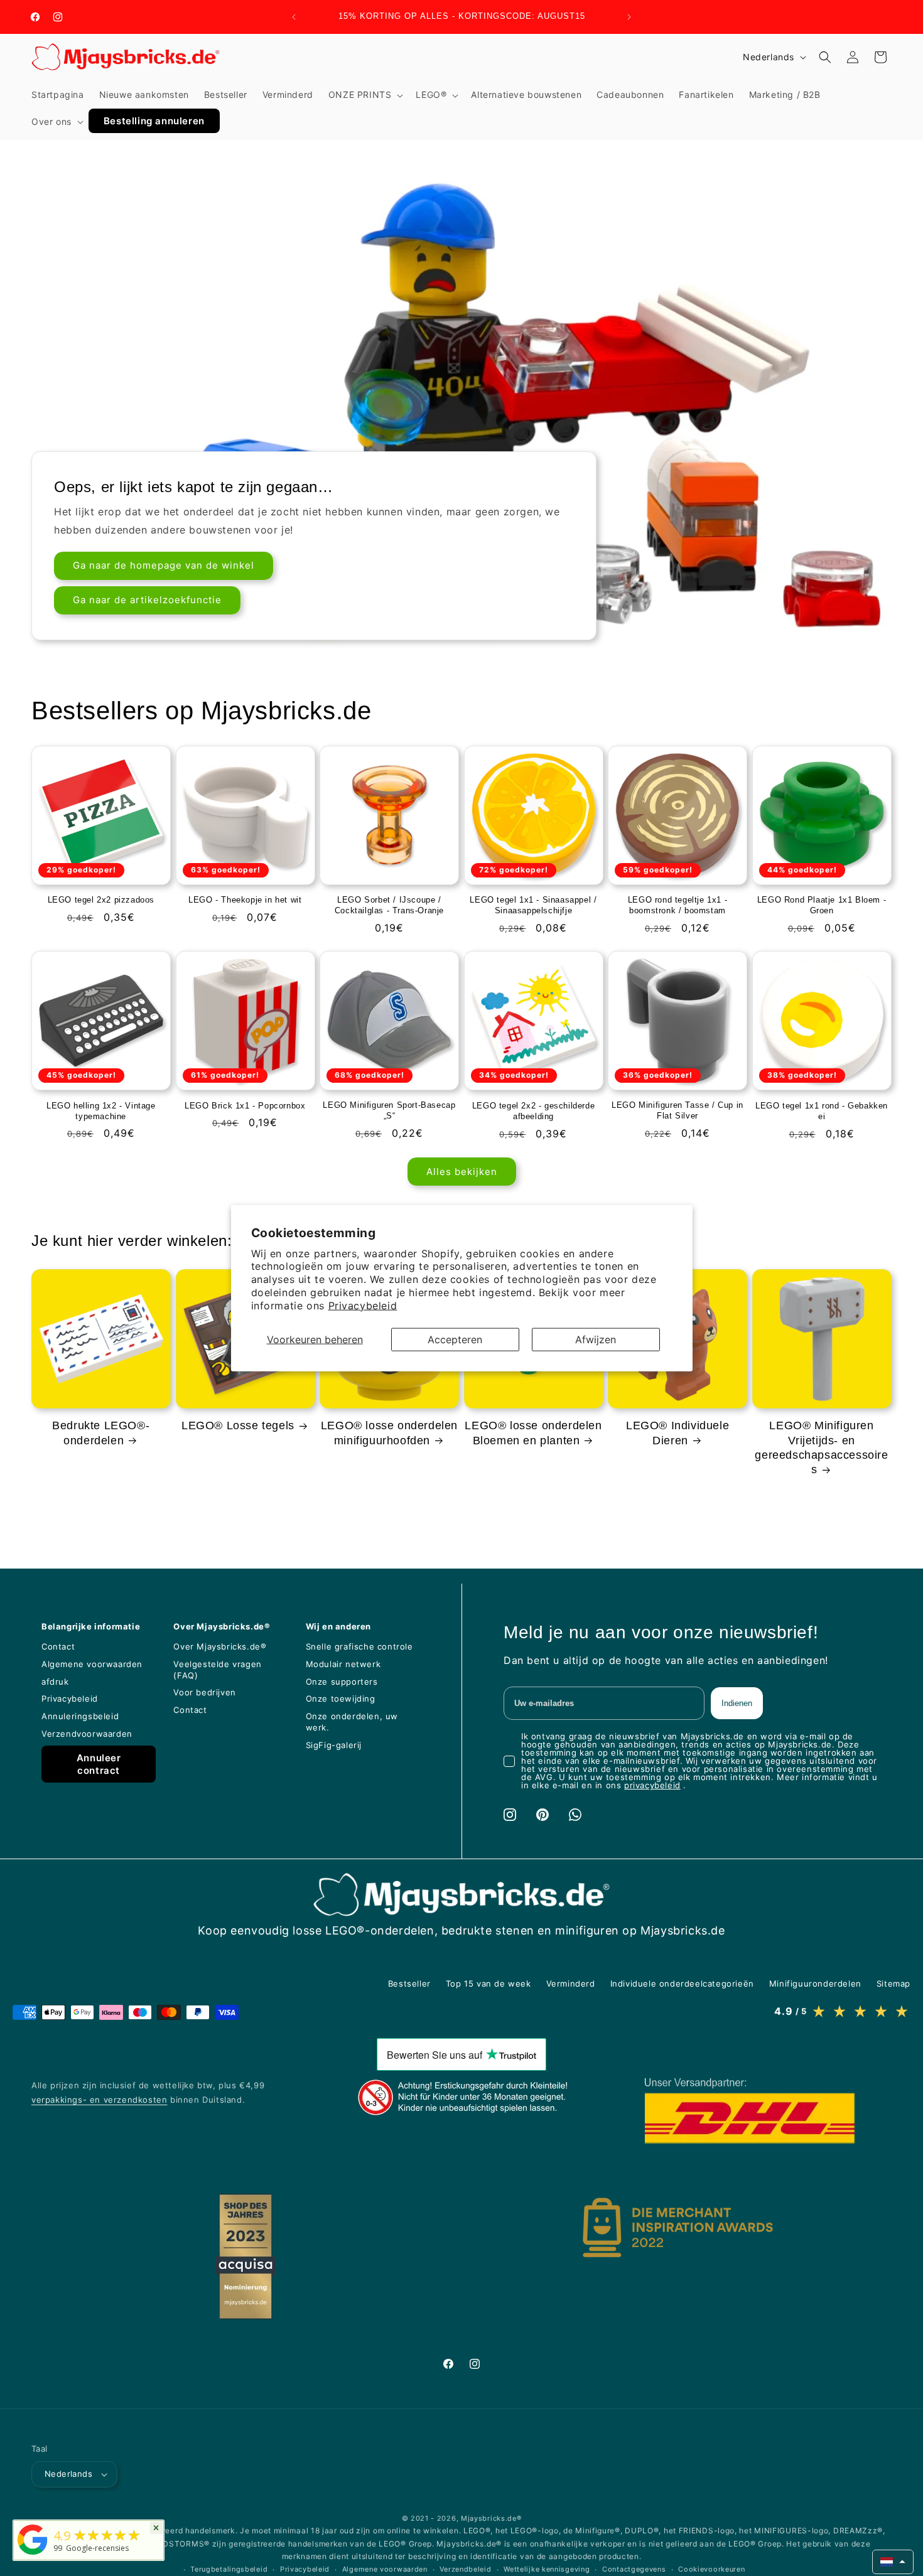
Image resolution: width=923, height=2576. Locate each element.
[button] (365, 95)
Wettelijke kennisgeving (547, 2569)
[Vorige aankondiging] (294, 17)
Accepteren (455, 1339)
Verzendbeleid (465, 2569)
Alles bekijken (462, 1171)
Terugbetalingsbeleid (229, 2569)
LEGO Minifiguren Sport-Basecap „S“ (389, 1110)
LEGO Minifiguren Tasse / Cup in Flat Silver (677, 1110)
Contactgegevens (634, 2569)
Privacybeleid (363, 1305)
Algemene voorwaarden (385, 2569)
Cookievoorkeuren (711, 2569)
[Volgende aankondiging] (629, 17)
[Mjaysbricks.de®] (33, 2555)
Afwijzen (596, 1339)
